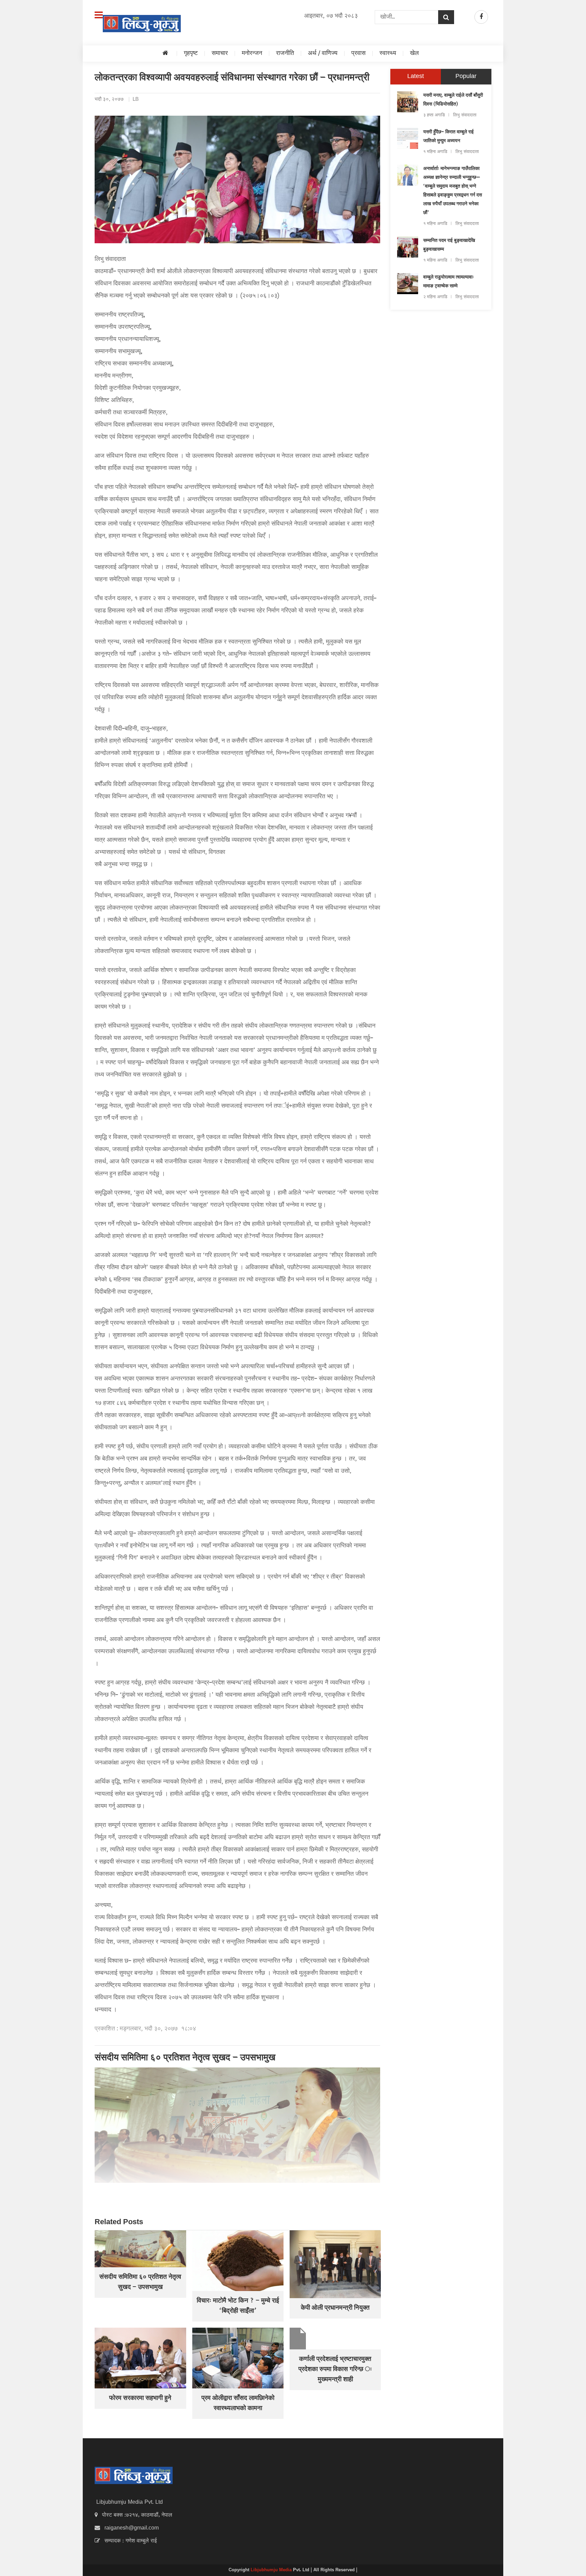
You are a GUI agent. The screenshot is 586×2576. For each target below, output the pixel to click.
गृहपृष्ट (191, 53)
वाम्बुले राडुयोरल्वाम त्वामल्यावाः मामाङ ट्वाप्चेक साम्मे (448, 282)
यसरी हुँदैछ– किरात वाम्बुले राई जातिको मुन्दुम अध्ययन (448, 137)
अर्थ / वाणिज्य (323, 53)
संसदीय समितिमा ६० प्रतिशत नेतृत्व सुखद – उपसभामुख (185, 2058)
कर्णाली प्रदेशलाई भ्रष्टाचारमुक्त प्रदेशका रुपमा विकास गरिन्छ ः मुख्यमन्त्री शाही (335, 2370)
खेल (414, 53)
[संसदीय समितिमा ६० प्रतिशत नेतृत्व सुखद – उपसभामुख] (140, 2249)
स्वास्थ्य (388, 53)
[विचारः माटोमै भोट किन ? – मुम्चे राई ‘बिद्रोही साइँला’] (238, 2261)
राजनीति (285, 53)
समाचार (220, 53)
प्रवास (358, 53)
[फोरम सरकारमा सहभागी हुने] (140, 2358)
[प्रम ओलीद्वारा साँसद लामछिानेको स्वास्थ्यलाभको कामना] (238, 2358)
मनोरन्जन (252, 53)
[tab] (416, 77)
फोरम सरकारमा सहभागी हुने (140, 2399)
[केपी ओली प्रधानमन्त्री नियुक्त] (335, 2264)
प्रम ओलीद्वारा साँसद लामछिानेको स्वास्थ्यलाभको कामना (238, 2404)
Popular (466, 77)
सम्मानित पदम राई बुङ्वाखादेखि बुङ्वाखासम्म (449, 245)
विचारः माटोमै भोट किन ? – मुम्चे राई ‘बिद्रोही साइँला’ (238, 2306)
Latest (416, 77)
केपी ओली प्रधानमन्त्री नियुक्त (335, 2308)
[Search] (446, 17)
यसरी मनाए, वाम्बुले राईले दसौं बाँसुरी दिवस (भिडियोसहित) (453, 100)
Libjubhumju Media (272, 2570)
